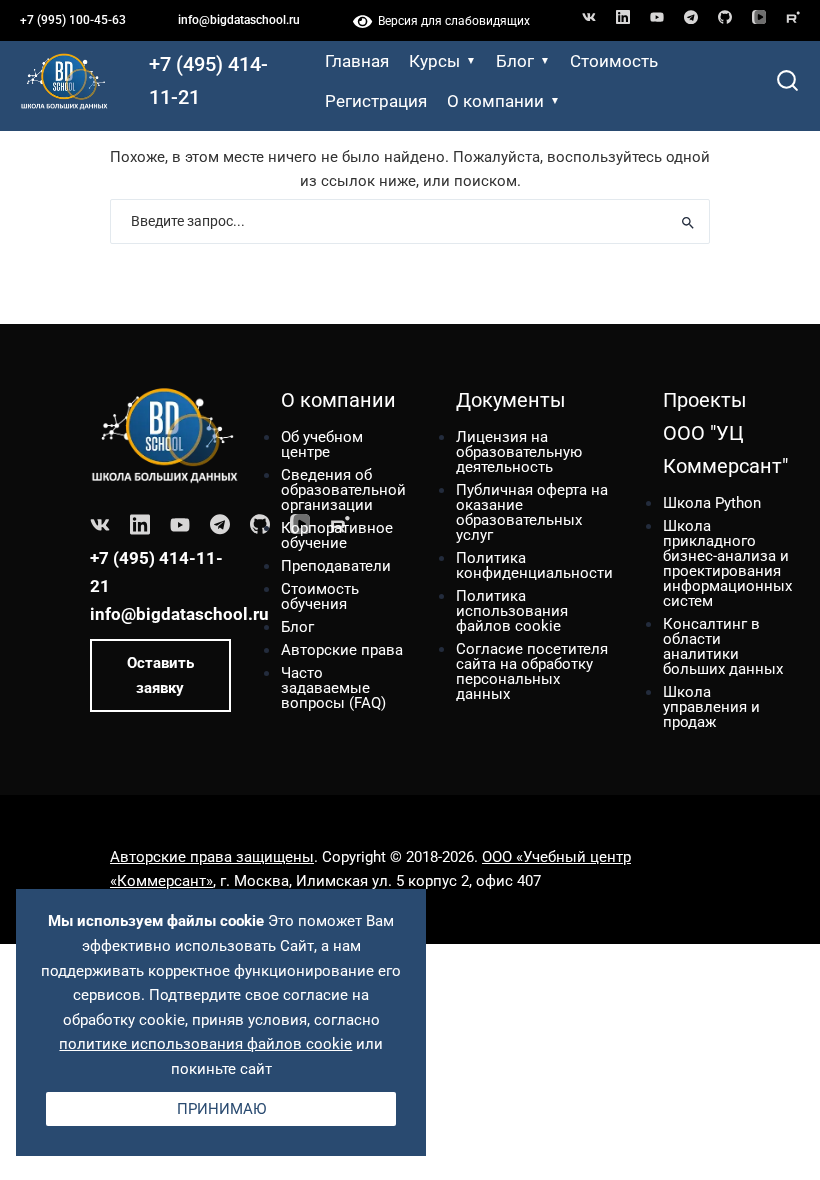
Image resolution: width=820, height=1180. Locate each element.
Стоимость (614, 61)
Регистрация (376, 101)
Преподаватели (336, 566)
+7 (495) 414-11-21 (208, 80)
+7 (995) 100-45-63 (73, 20)
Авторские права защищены (212, 857)
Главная (357, 61)
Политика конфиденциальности (534, 565)
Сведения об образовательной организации (343, 490)
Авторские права (342, 650)
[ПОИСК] (687, 221)
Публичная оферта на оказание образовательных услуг (532, 512)
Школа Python (712, 503)
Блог (515, 61)
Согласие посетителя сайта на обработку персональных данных (532, 671)
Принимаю (221, 1109)
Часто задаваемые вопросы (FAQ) (333, 688)
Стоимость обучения (320, 596)
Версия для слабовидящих (451, 21)
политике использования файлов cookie (205, 1044)
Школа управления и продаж (711, 707)
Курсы (434, 61)
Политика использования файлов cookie (512, 611)
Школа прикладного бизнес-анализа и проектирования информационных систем (727, 563)
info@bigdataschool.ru (239, 20)
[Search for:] (410, 221)
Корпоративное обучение (337, 535)
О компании (495, 101)
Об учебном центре (322, 444)
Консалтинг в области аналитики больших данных (723, 646)
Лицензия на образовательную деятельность (519, 452)
